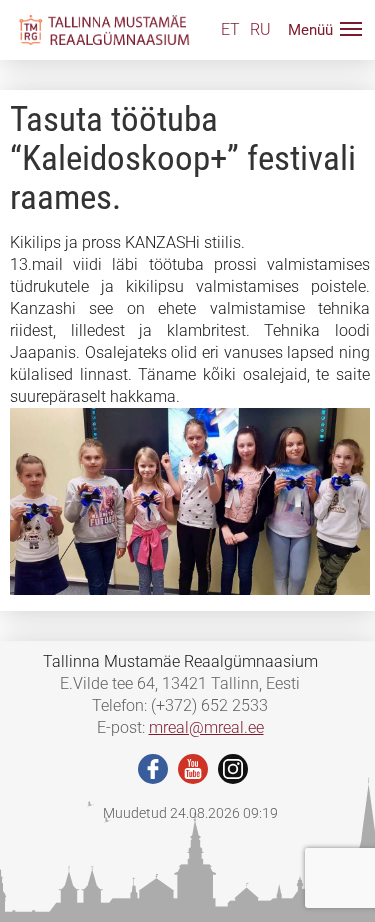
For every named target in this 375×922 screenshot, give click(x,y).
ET (230, 29)
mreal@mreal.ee (206, 727)
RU (260, 29)
